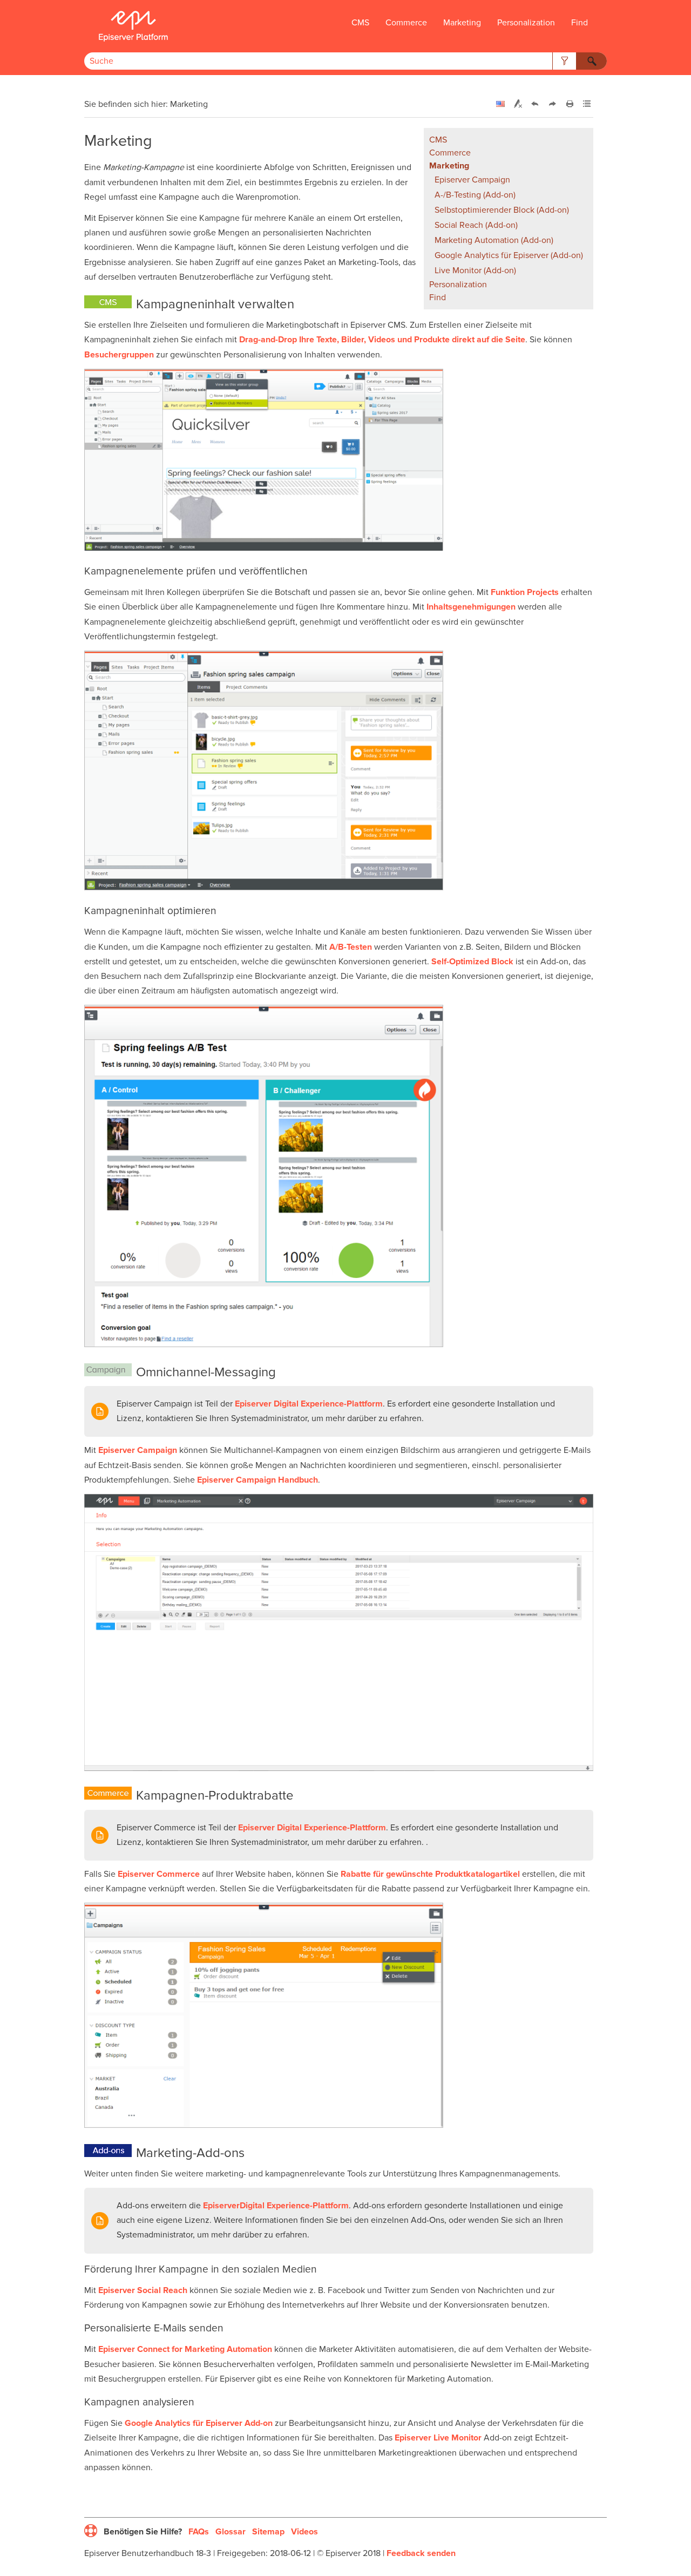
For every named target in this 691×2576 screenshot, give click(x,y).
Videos (304, 2532)
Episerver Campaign (472, 180)
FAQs (199, 2532)
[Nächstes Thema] (552, 104)
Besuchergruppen (119, 355)
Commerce (406, 23)
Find (580, 23)
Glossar (231, 2532)
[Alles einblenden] (587, 104)
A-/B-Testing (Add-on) (475, 195)
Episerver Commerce (159, 1874)
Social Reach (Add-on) (476, 225)
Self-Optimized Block (472, 962)
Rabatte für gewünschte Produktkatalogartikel (430, 1874)
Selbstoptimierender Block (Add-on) (502, 210)
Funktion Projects (525, 592)
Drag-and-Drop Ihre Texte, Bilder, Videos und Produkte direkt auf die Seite (382, 340)
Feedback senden (421, 2553)
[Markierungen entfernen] (518, 104)
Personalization (526, 23)
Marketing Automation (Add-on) (494, 240)
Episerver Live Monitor (438, 2438)
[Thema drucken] (570, 104)
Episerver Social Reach (143, 2290)
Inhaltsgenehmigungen (471, 607)
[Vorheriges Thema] (535, 104)
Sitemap (268, 2532)
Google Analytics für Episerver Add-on (199, 2423)
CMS (360, 23)
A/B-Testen (351, 947)
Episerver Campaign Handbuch (258, 1480)
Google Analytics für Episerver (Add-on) (509, 255)
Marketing (462, 23)
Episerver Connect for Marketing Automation (185, 2349)
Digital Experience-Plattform (309, 1404)
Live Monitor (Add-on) (475, 271)
